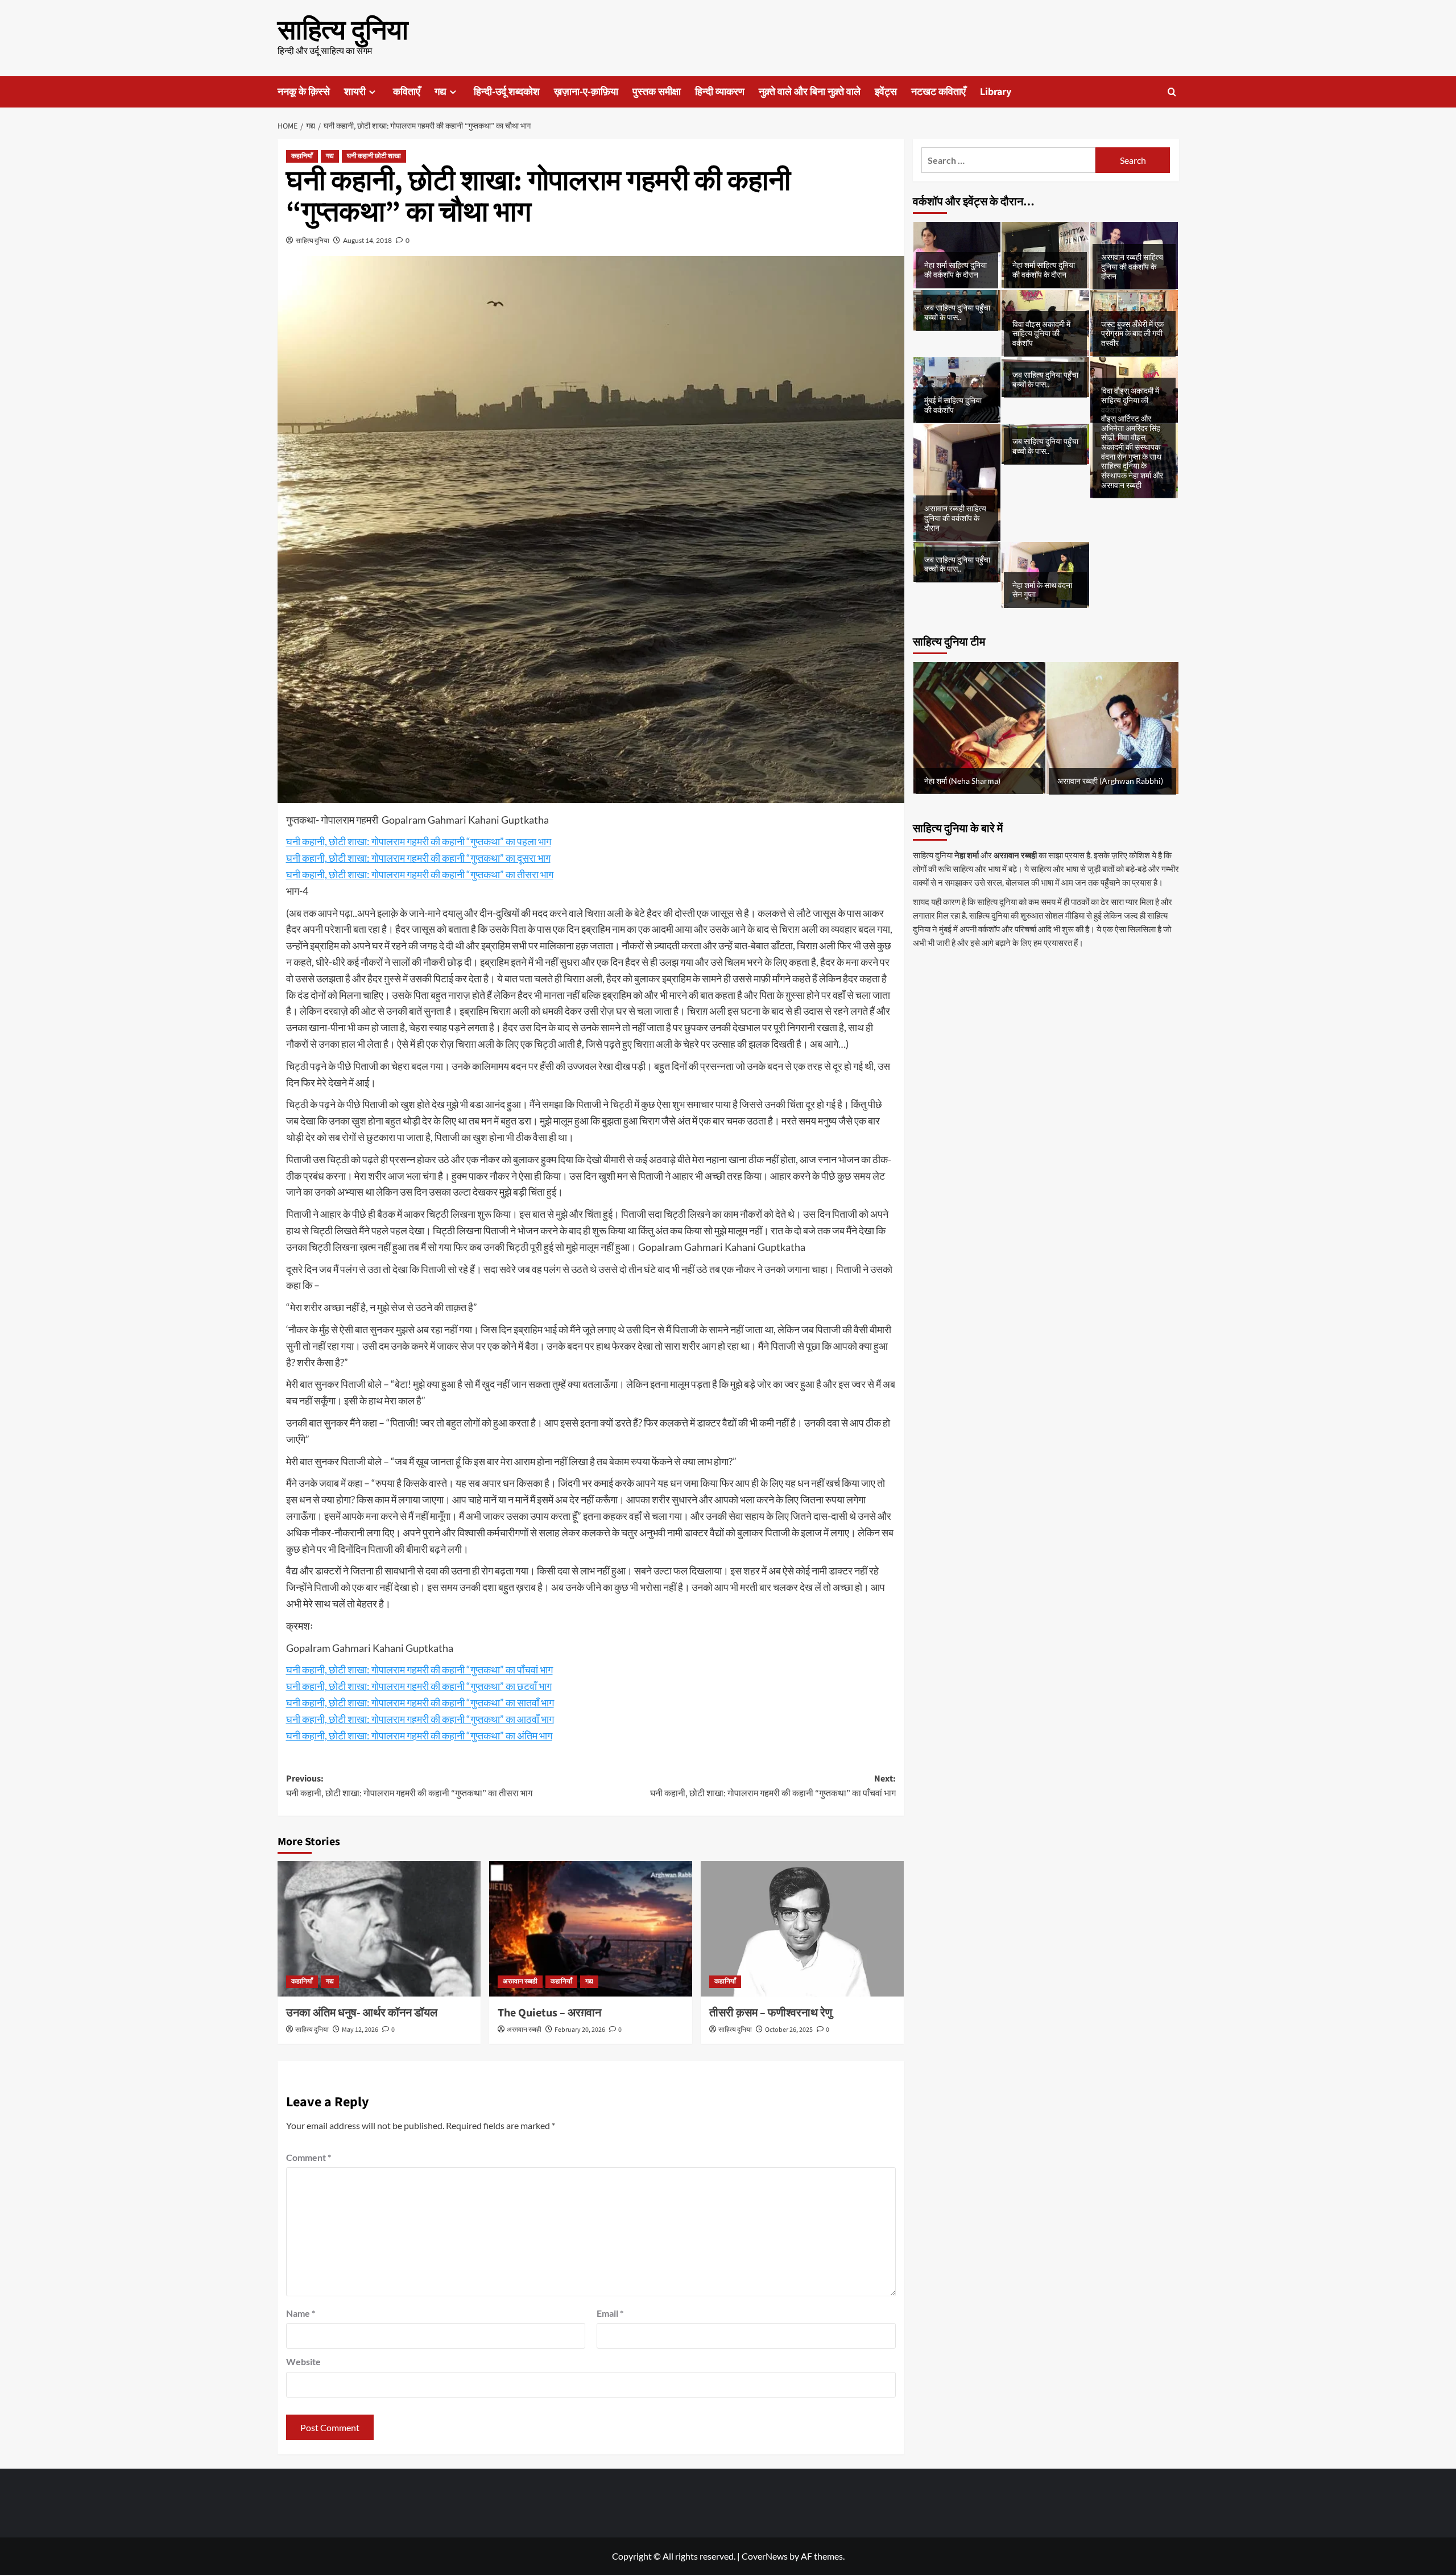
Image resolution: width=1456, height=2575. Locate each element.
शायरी (355, 92)
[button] (1172, 92)
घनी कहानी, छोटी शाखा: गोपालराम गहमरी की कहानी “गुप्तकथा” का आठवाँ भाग (420, 1719)
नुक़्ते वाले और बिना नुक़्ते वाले (810, 92)
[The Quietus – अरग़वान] (591, 1929)
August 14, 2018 (367, 240)
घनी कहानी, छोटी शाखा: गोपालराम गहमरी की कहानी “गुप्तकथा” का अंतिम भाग (419, 1735)
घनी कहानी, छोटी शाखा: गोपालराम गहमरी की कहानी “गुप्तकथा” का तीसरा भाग (420, 874)
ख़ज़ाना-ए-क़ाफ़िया (586, 92)
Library (996, 92)
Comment (309, 2157)
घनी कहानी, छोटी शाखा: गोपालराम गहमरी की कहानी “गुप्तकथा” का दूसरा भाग (418, 858)
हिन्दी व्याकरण (720, 92)
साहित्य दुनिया (343, 31)
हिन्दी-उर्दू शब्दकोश (507, 92)
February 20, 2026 (580, 2030)
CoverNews (765, 2556)
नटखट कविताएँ (938, 92)
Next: (773, 1786)
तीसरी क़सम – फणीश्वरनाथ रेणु (771, 2013)
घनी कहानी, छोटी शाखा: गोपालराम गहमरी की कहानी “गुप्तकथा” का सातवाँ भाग (420, 1702)
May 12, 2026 (360, 2030)
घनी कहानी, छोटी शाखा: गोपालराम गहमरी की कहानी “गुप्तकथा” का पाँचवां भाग (419, 1669)
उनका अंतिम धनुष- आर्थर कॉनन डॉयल (362, 2013)
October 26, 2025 (789, 2030)
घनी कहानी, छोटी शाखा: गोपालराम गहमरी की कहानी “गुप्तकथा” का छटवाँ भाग (419, 1686)
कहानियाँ (302, 156)
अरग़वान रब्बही (520, 1981)
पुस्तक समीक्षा (657, 92)
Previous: (409, 1786)
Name (301, 2313)
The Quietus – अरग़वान (549, 2013)
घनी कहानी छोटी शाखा (374, 156)
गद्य (440, 92)
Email (610, 2313)
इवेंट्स (886, 92)
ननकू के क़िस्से (304, 92)
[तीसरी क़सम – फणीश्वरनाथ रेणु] (802, 1929)
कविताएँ (407, 92)
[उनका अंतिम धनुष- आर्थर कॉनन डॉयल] (379, 1929)
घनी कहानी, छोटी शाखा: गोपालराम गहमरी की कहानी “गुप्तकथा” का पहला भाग (419, 841)
